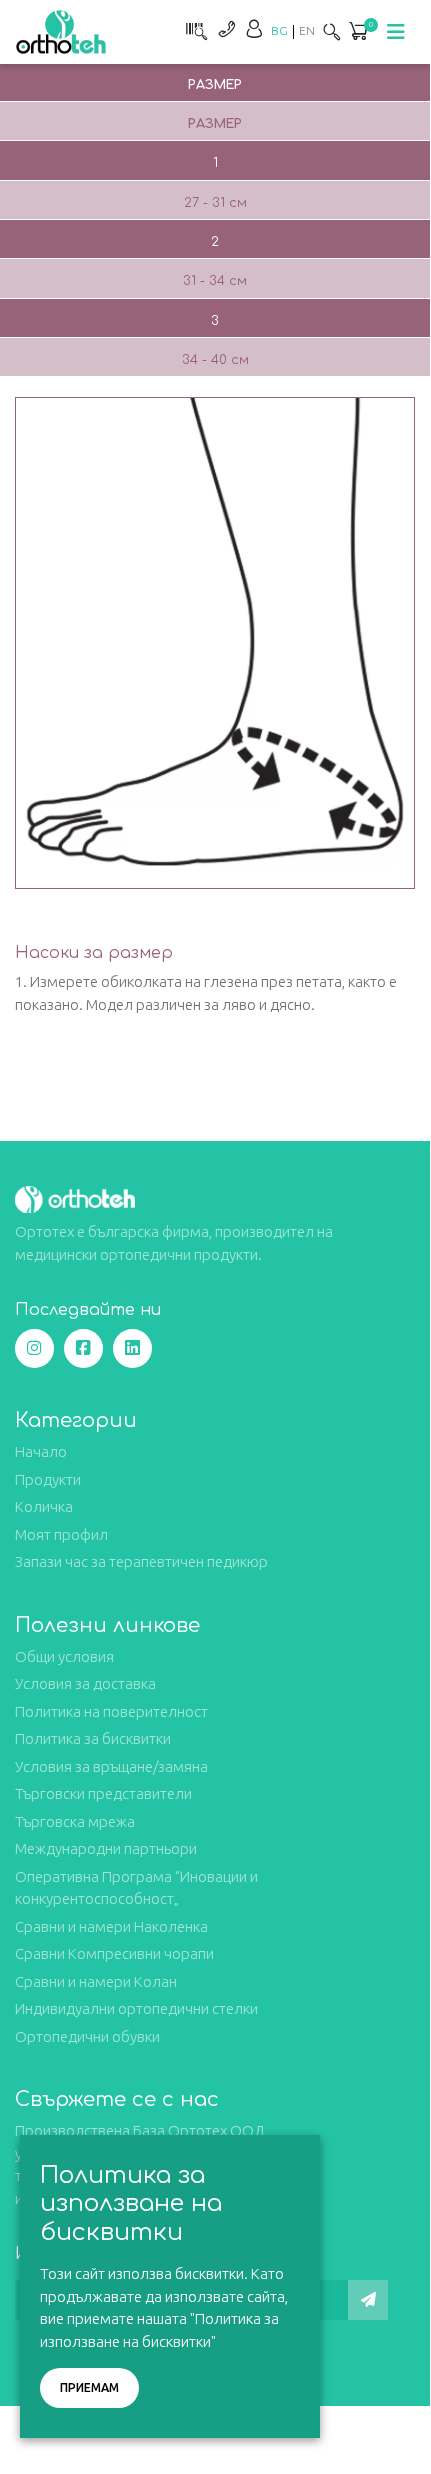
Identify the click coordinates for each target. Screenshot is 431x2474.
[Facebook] (83, 1348)
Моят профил (61, 1534)
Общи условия (64, 1656)
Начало (41, 1451)
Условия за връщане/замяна (111, 1766)
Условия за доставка (85, 1683)
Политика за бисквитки (93, 1738)
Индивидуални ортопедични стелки (136, 2008)
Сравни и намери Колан (96, 1981)
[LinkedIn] (132, 1348)
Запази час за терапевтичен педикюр (141, 1561)
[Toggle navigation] (396, 32)
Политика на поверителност (111, 1711)
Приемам (89, 2387)
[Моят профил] (254, 28)
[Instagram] (34, 1348)
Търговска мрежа (75, 1821)
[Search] (332, 31)
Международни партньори (106, 1848)
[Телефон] (226, 28)
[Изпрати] (368, 2300)
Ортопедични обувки (87, 2036)
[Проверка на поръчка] (194, 28)
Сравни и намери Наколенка (111, 1926)
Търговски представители (103, 1793)
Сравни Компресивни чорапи (114, 1953)
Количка (44, 1506)
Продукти (48, 1479)
